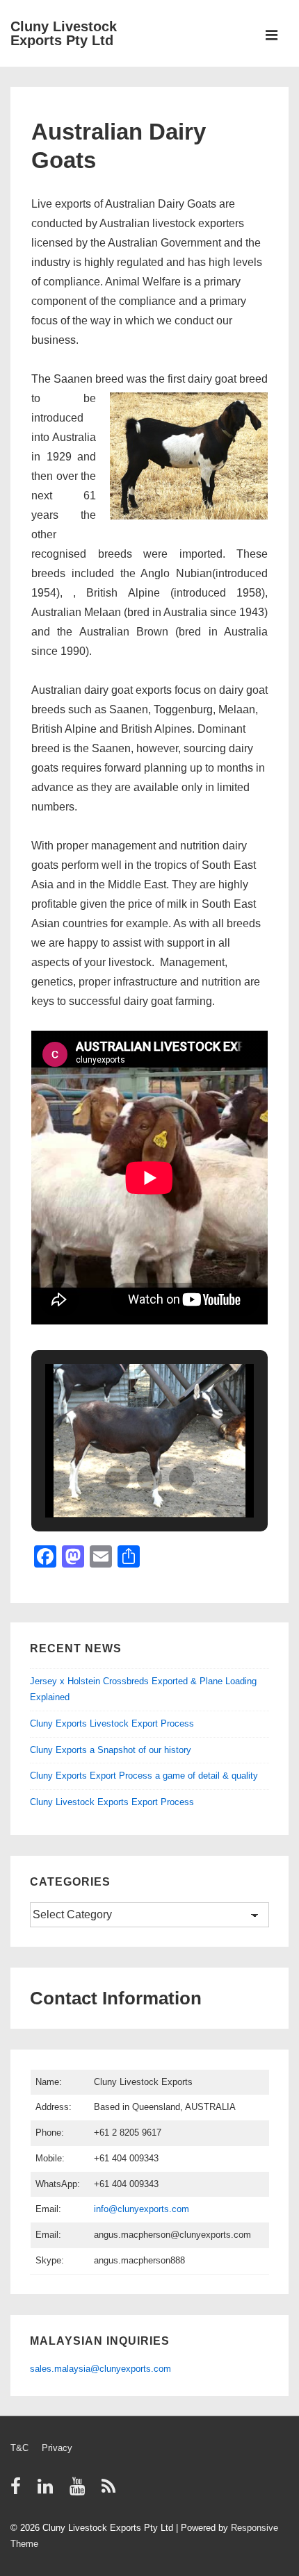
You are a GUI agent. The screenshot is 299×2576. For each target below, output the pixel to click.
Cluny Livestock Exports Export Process (112, 1802)
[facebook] (19, 2491)
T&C (19, 2448)
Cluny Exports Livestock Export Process (112, 1723)
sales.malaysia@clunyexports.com (100, 2369)
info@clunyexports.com (142, 2209)
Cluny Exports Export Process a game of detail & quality (144, 1776)
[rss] (110, 2491)
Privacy (57, 2448)
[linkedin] (48, 2491)
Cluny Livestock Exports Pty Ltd (64, 33)
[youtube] (80, 2491)
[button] (118, 1478)
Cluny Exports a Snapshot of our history (111, 1750)
